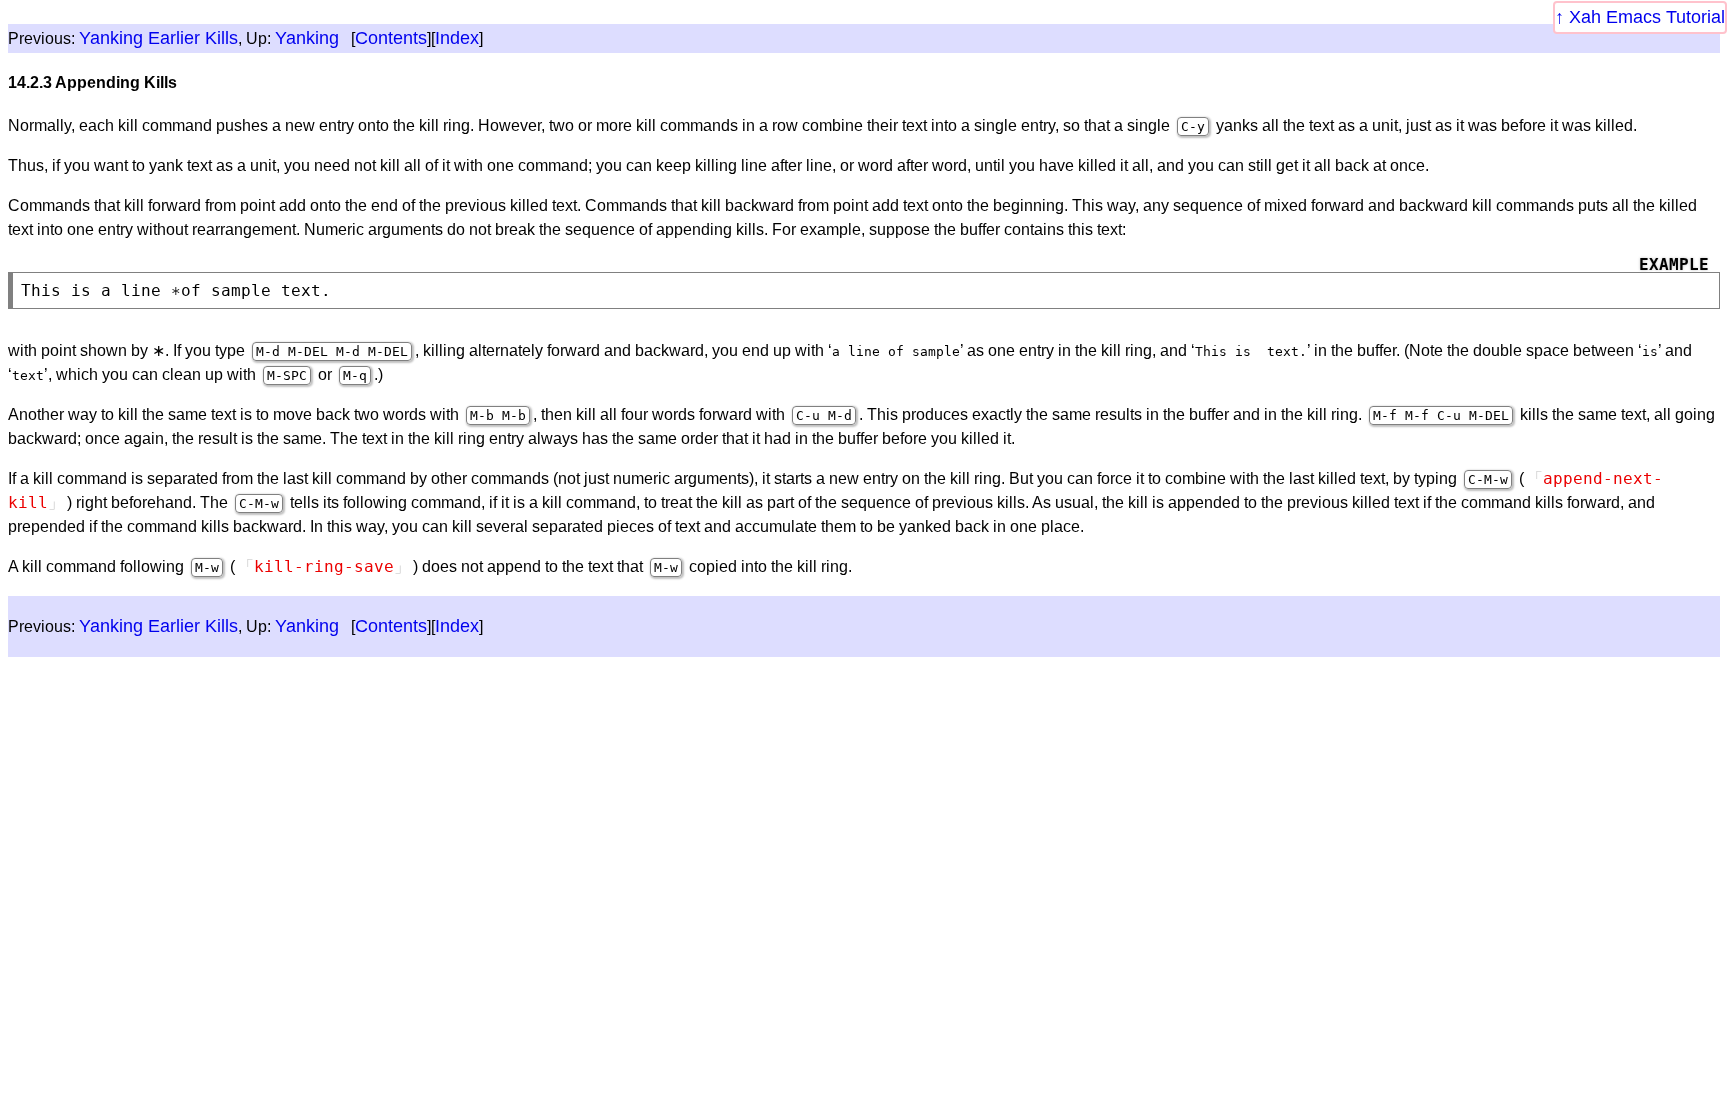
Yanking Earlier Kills (158, 38)
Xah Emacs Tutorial (1647, 17)
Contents (391, 38)
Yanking (307, 38)
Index (457, 38)
